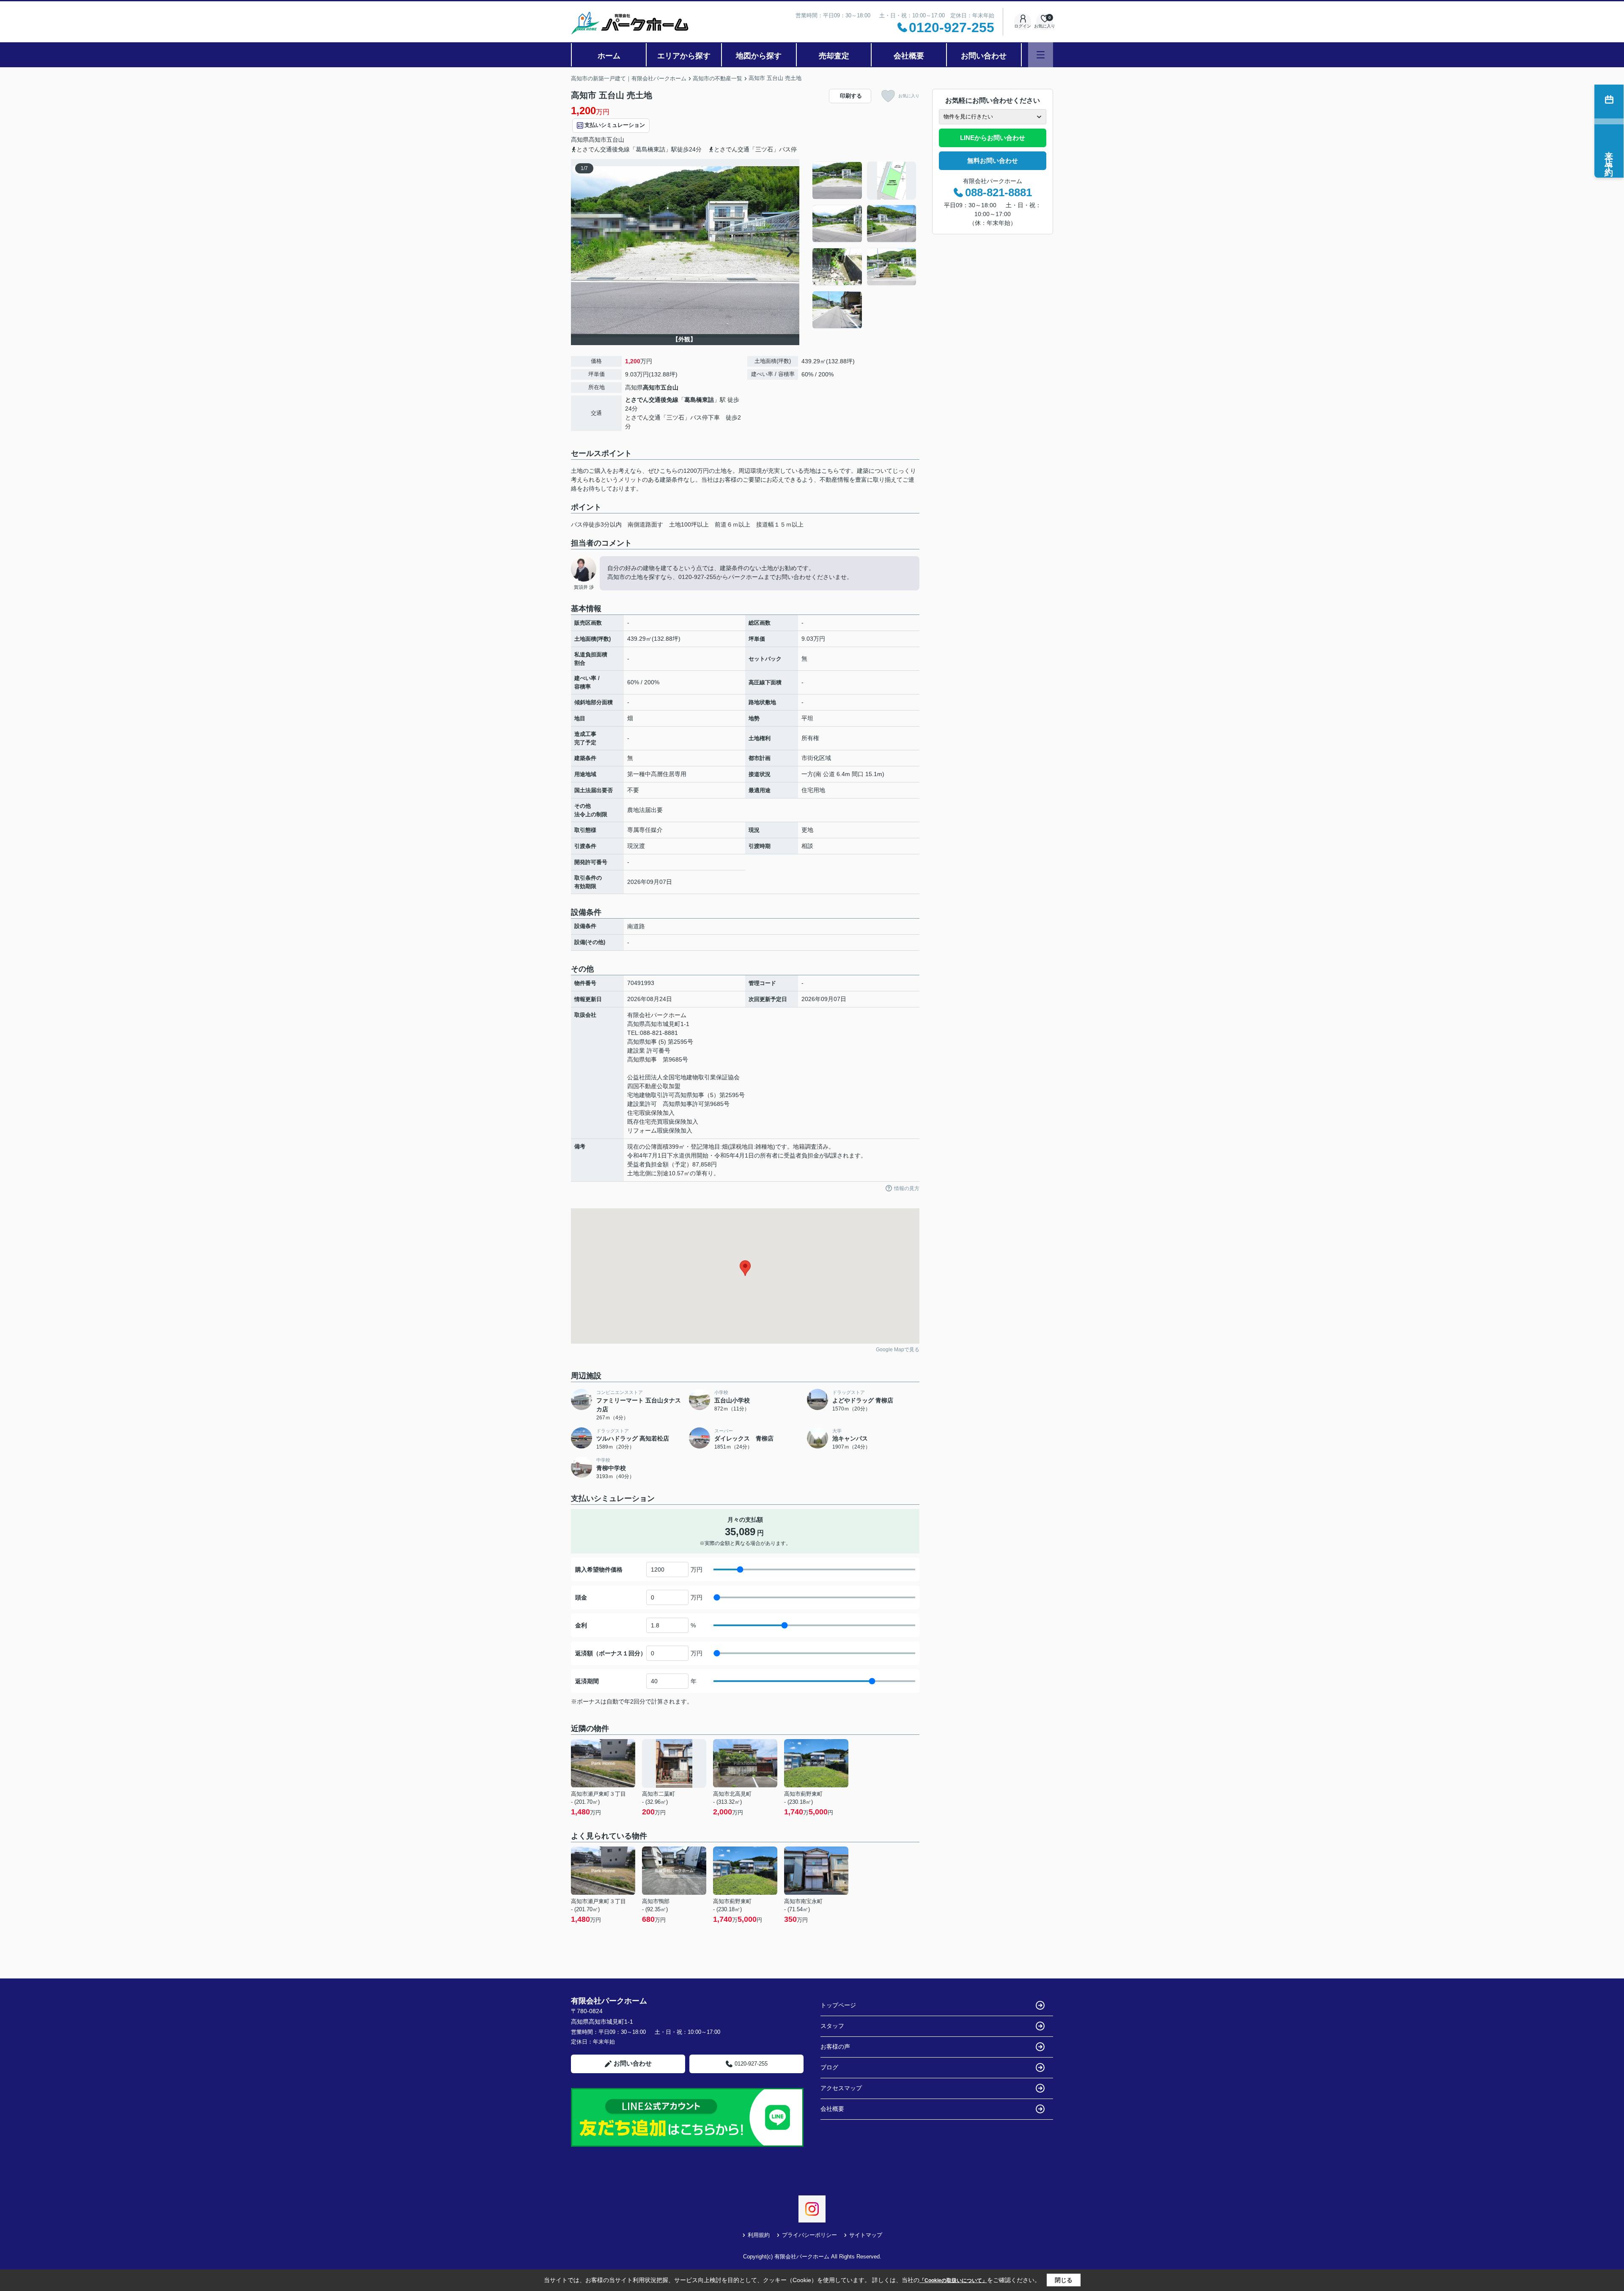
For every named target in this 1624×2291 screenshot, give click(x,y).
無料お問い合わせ (993, 161)
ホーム (609, 56)
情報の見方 (907, 1188)
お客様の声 (835, 2047)
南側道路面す (645, 524)
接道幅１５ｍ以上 (780, 524)
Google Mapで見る (898, 1350)
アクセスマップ (841, 2088)
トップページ (838, 2005)
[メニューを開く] (1041, 55)
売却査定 (834, 56)
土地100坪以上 (689, 524)
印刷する (851, 96)
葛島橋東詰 (699, 400)
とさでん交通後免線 (652, 400)
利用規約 (759, 2235)
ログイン (1023, 26)
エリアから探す (684, 56)
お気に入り (909, 96)
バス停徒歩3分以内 (596, 524)
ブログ (829, 2067)
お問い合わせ (984, 56)
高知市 (598, 140)
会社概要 (909, 56)
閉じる (1064, 2280)
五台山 (615, 140)
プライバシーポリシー (809, 2235)
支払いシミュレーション (615, 125)
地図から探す (759, 56)
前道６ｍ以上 (732, 524)
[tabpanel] (865, 245)
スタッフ (832, 2026)
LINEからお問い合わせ (993, 138)
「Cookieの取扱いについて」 (953, 2280)
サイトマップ (866, 2235)
